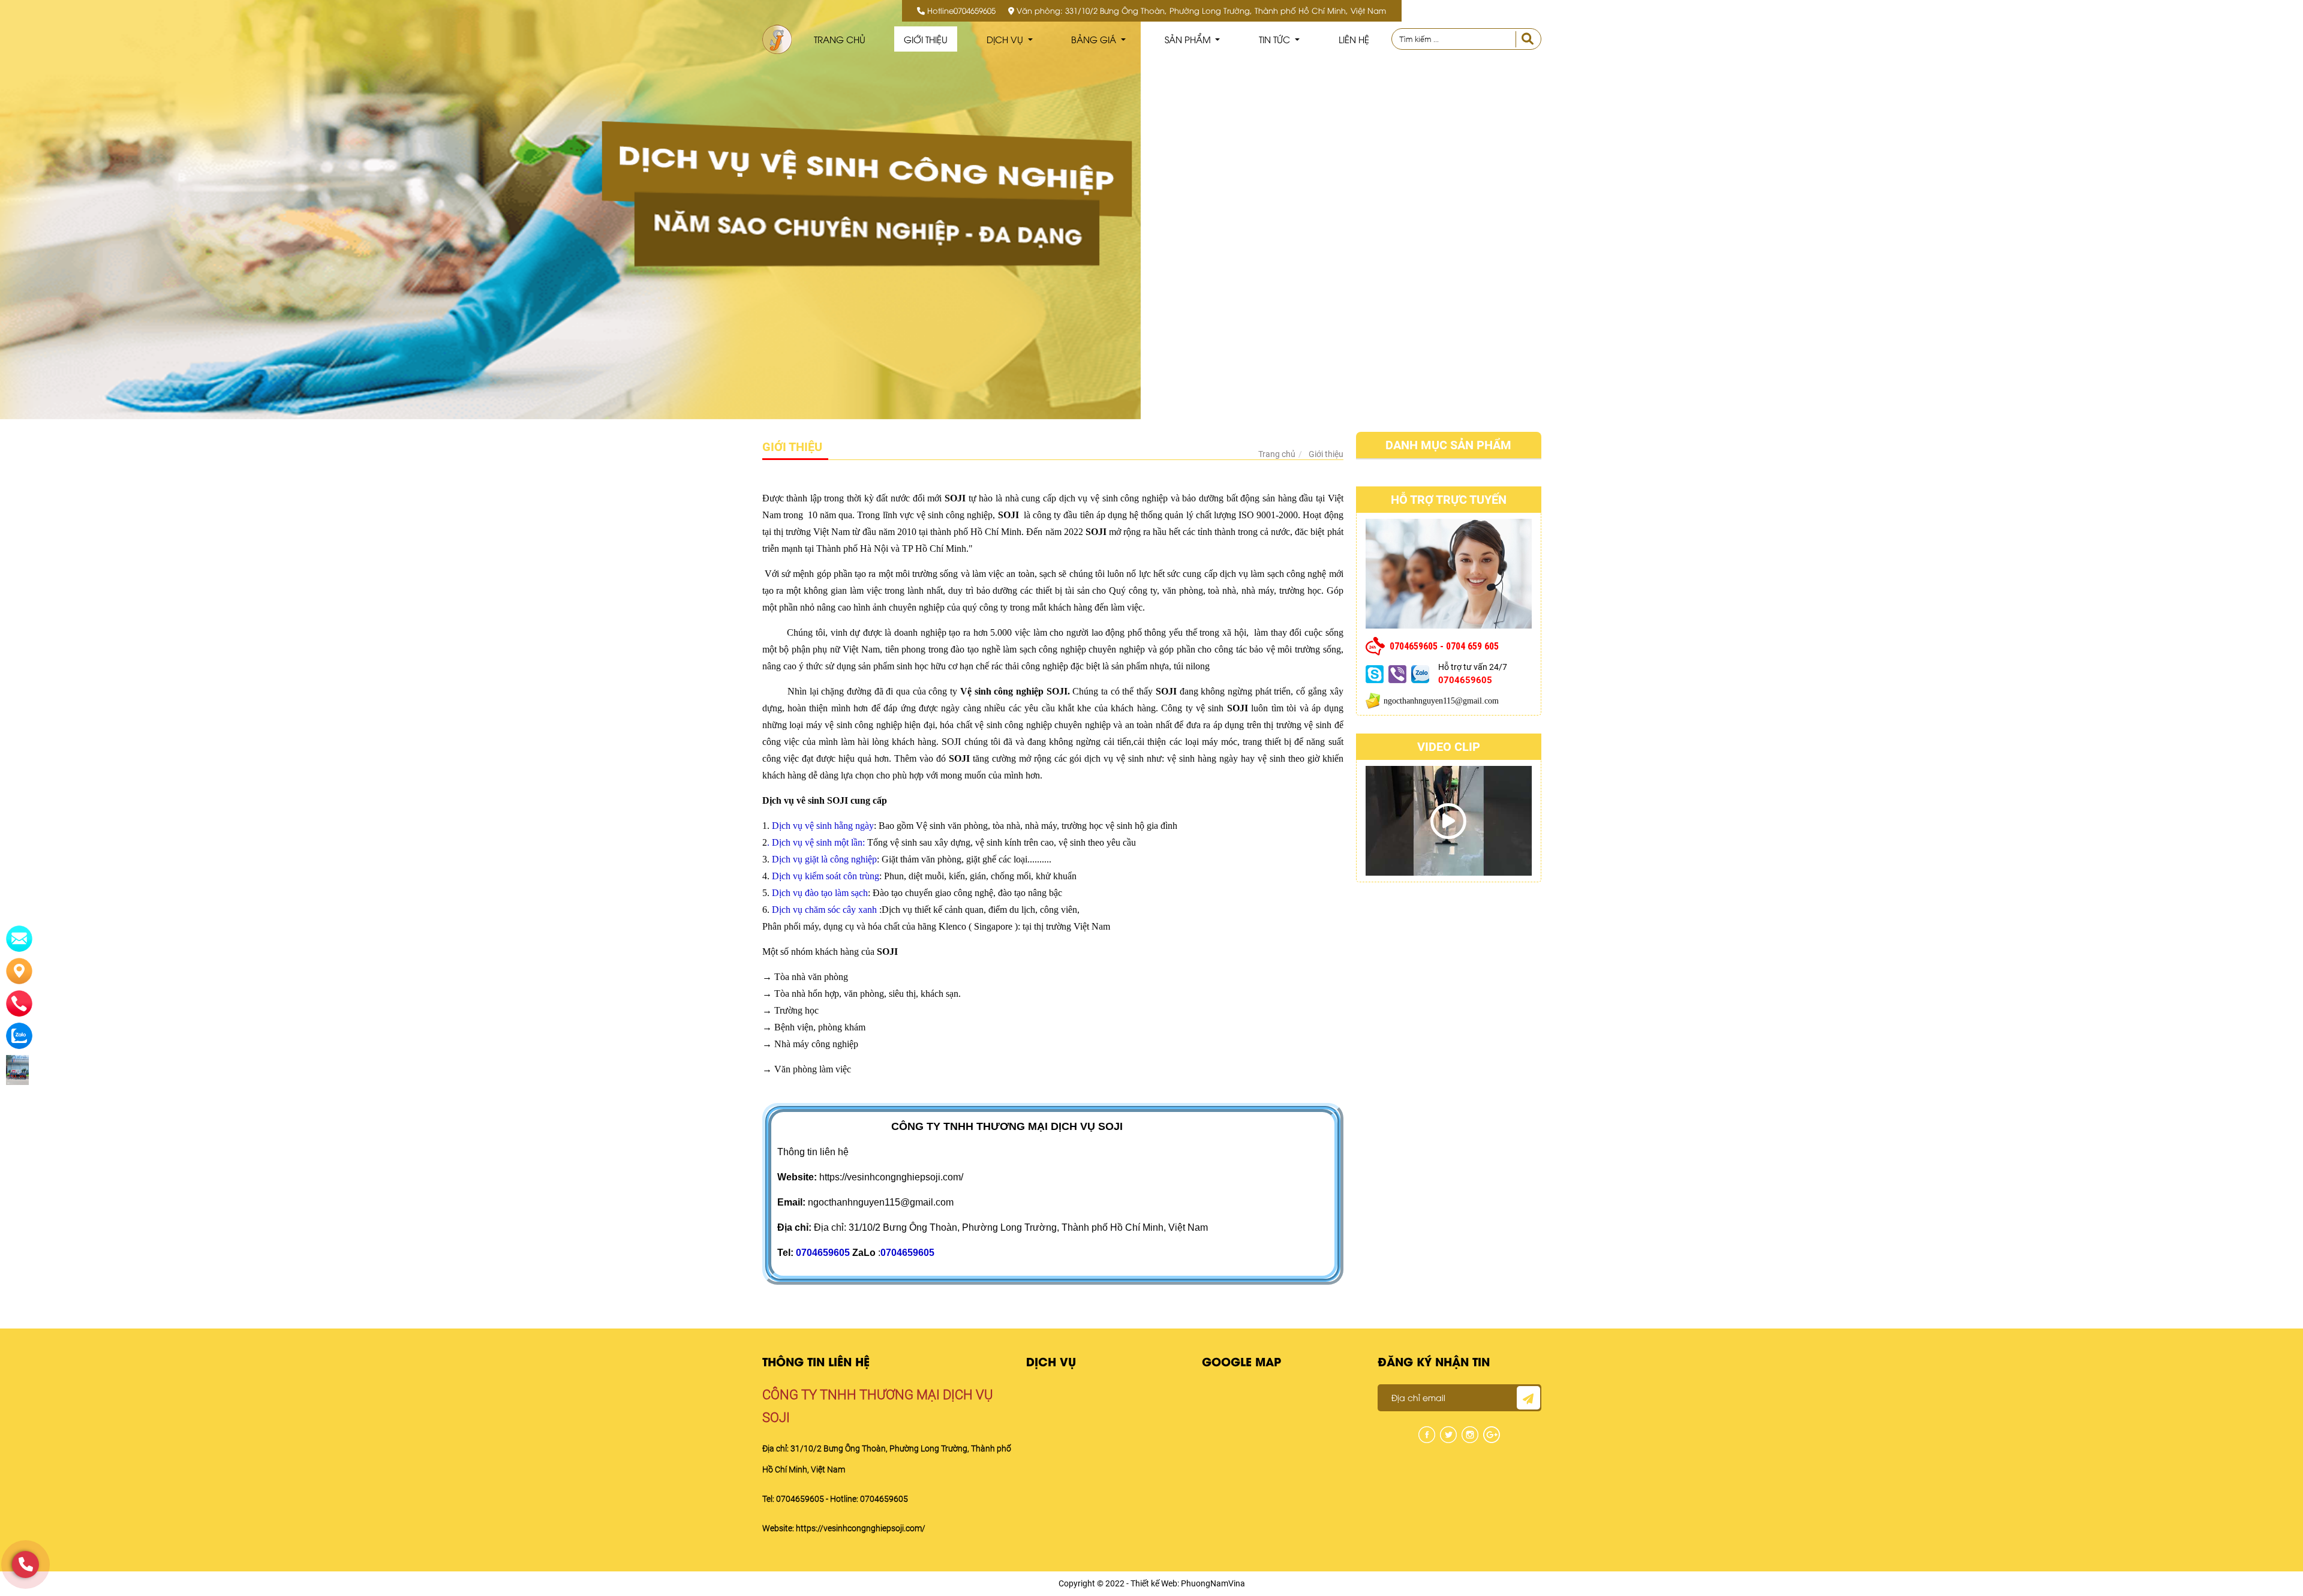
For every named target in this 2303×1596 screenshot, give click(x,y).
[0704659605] (25, 1565)
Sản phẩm (1189, 39)
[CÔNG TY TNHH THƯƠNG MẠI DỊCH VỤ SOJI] (777, 39)
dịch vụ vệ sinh (1114, 758)
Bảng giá (1095, 39)
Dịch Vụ (1006, 39)
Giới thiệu (926, 39)
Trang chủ (840, 39)
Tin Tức (1276, 39)
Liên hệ (1354, 39)
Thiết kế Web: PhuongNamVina (1188, 1583)
